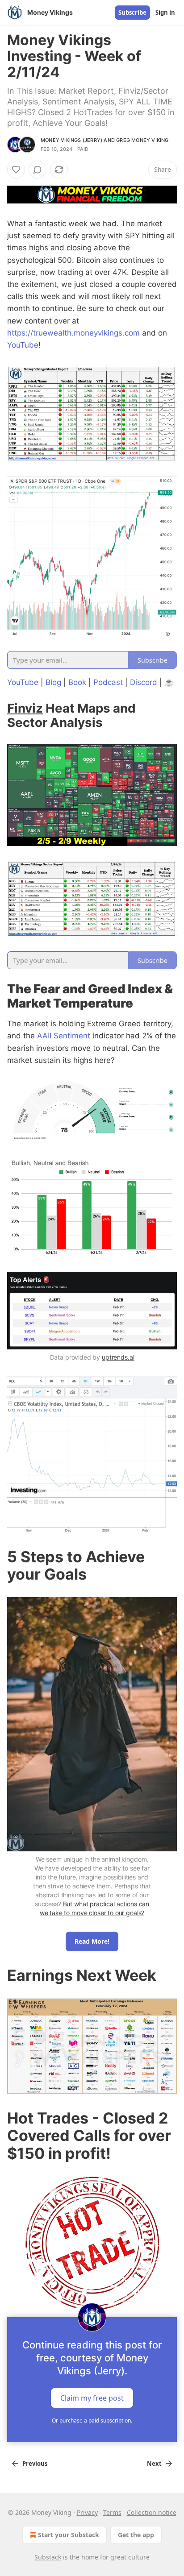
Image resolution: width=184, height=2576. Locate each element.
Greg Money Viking (142, 140)
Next (154, 2464)
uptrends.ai (118, 1357)
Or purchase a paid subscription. (92, 2420)
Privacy (87, 2512)
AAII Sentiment (64, 1036)
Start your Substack (69, 2535)
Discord (144, 682)
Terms (112, 2512)
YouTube (23, 345)
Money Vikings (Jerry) (71, 140)
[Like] (16, 170)
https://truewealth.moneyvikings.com (73, 333)
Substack (48, 2557)
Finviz (25, 708)
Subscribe (132, 12)
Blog (53, 682)
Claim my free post (92, 2398)
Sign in (165, 12)
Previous (35, 2464)
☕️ (169, 682)
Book (77, 682)
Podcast (108, 682)
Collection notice (152, 2512)
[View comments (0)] (38, 170)
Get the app (136, 2535)
